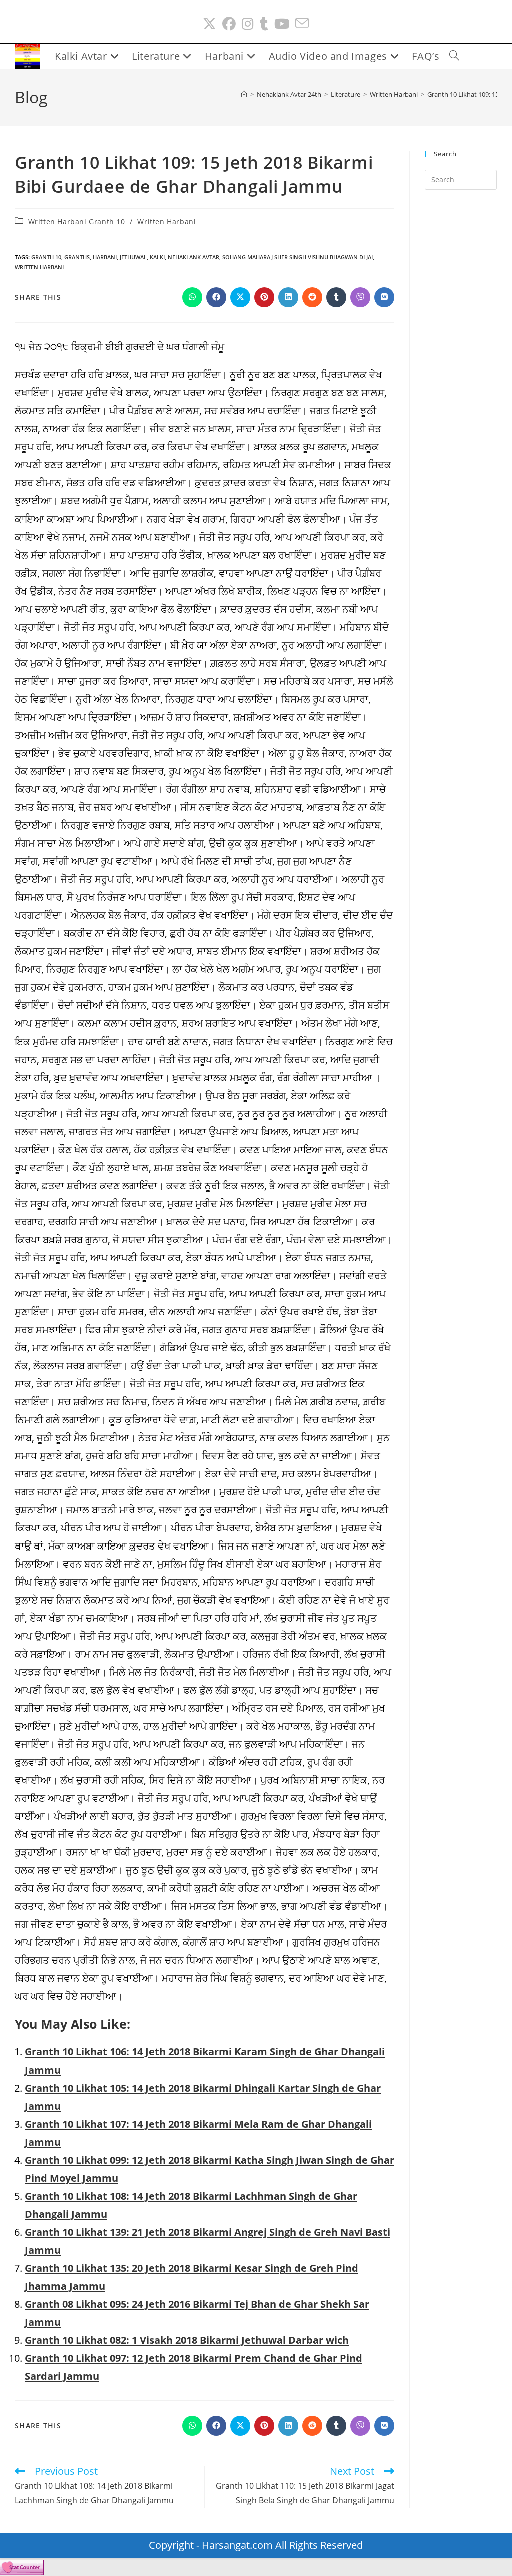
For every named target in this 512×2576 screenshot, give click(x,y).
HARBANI (105, 257)
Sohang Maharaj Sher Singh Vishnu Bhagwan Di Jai (298, 257)
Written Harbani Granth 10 (77, 221)
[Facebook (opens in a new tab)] (229, 24)
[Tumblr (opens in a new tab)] (264, 24)
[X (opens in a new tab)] (210, 24)
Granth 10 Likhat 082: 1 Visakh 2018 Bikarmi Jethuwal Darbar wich (187, 2340)
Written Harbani (167, 221)
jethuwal (133, 257)
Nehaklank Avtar (194, 257)
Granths (77, 257)
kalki (157, 257)
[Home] (244, 94)
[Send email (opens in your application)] (302, 24)
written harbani (39, 267)
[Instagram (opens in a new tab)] (248, 24)
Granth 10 (46, 257)
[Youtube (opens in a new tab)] (282, 24)
